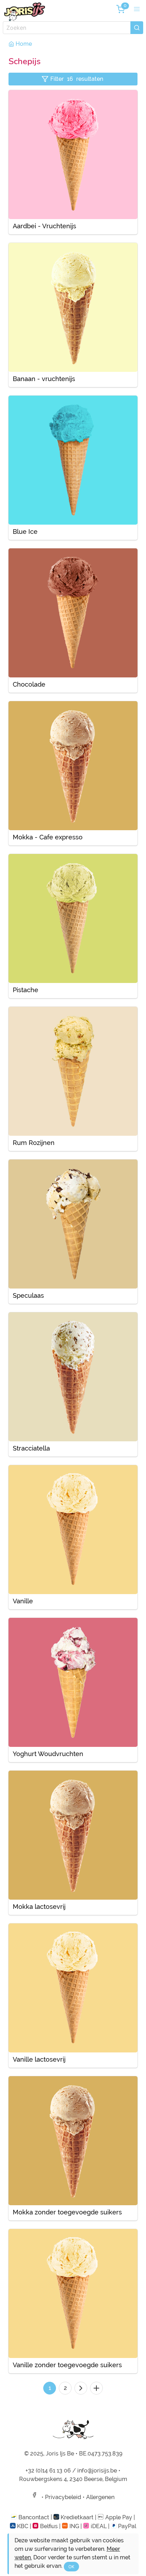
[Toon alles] (96, 2388)
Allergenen (100, 2497)
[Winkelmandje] (120, 9)
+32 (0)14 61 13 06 (48, 2471)
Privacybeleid (63, 2497)
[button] (137, 9)
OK (71, 2567)
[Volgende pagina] (81, 2388)
